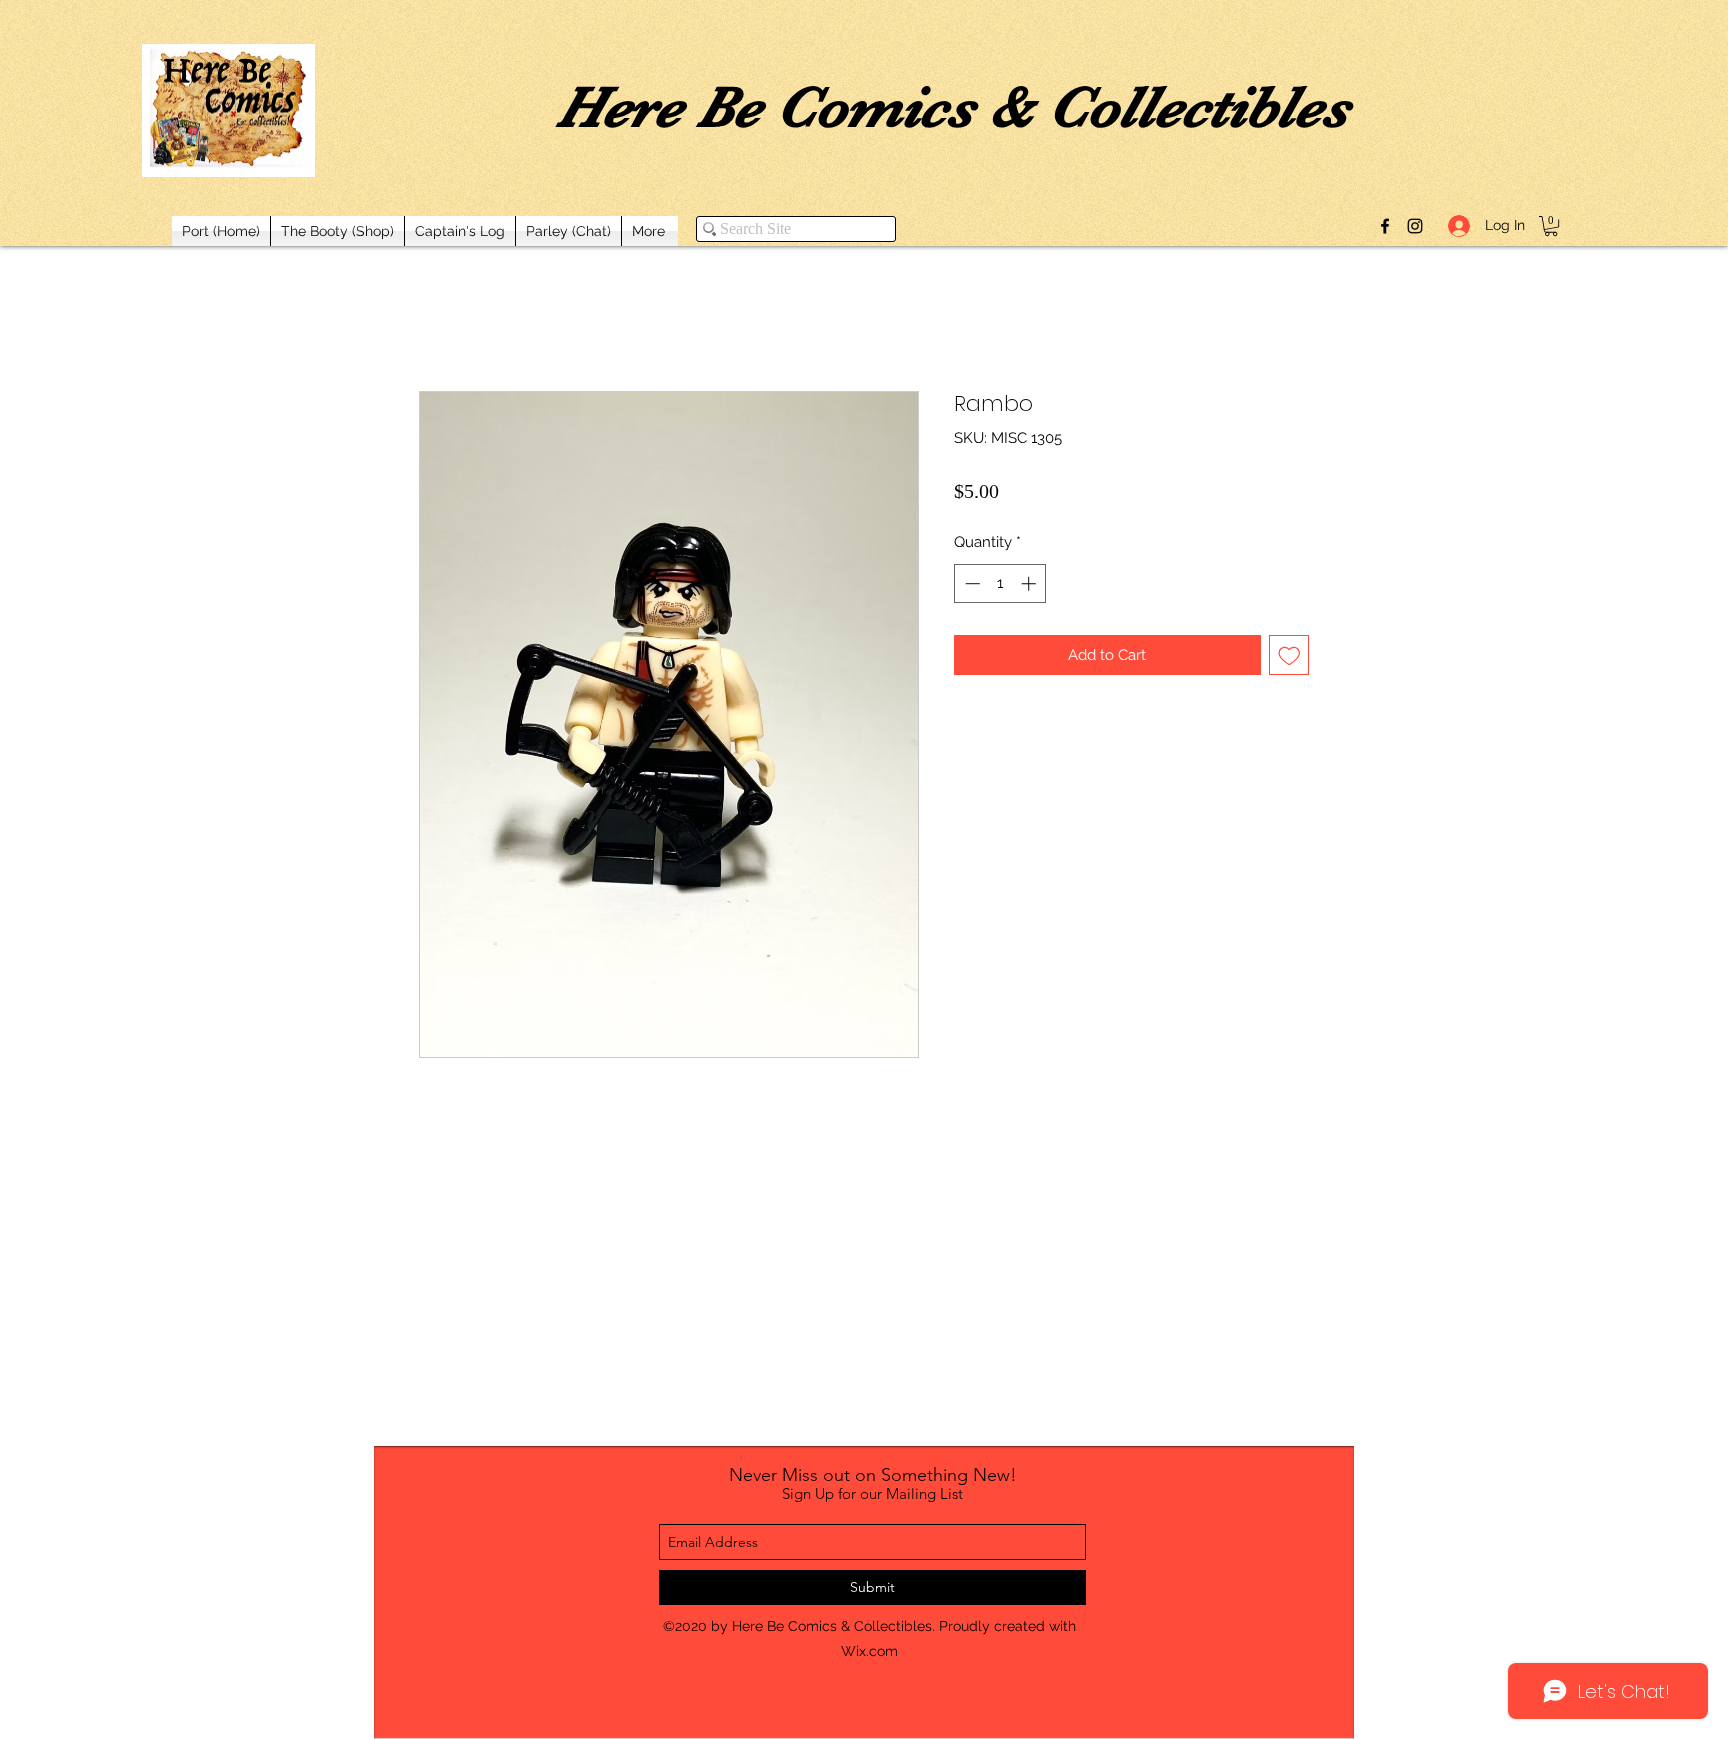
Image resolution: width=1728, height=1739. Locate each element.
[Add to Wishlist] (1289, 655)
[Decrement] (970, 583)
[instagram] (1415, 226)
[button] (1551, 226)
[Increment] (1030, 583)
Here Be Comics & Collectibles (953, 107)
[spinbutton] (1000, 583)
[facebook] (1385, 226)
